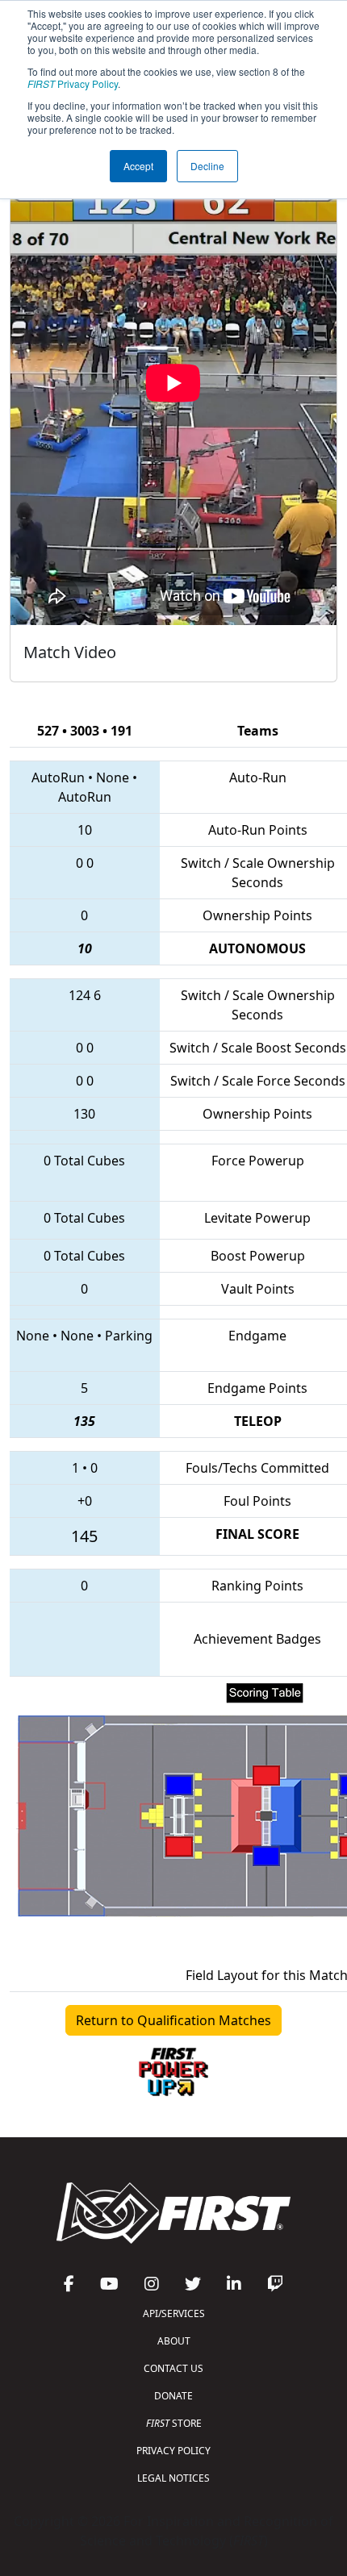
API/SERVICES (174, 2313)
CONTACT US (173, 2368)
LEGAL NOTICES (173, 2478)
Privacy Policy (73, 83)
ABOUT (174, 2341)
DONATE (173, 2396)
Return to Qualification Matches (173, 2020)
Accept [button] (138, 166)
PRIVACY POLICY (173, 2451)
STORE (174, 2423)
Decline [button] (207, 166)
